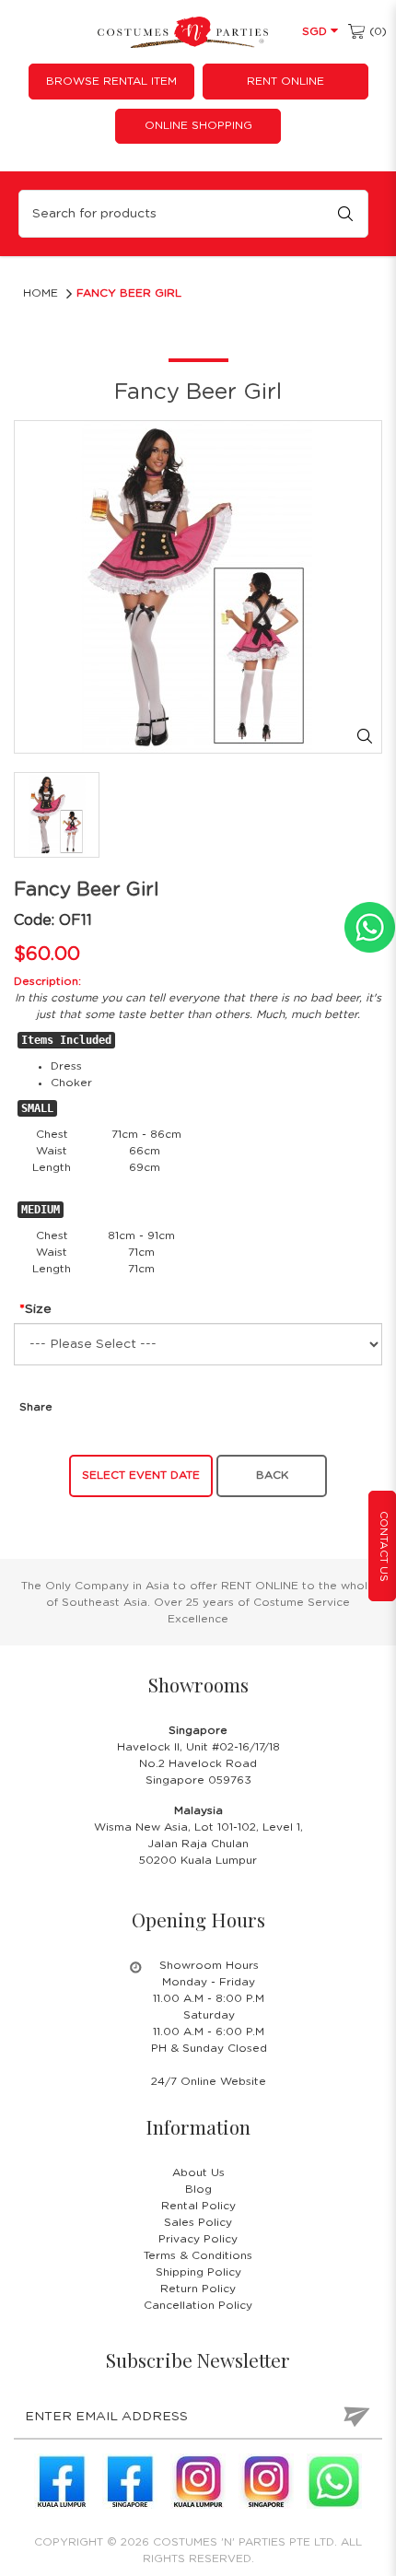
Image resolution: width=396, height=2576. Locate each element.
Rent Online (285, 81)
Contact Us (384, 1546)
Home (41, 293)
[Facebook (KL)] (62, 2481)
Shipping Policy (198, 2272)
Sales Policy (198, 2222)
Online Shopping (198, 125)
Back (272, 1475)
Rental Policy (198, 2206)
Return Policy (198, 2289)
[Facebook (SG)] (130, 2481)
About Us (198, 2172)
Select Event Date (141, 1475)
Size (38, 1309)
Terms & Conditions (198, 2255)
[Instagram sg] (266, 2481)
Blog (198, 2189)
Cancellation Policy (198, 2305)
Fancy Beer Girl (129, 293)
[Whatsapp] (334, 2481)
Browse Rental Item (111, 81)
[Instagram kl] (198, 2481)
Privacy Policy (198, 2239)
